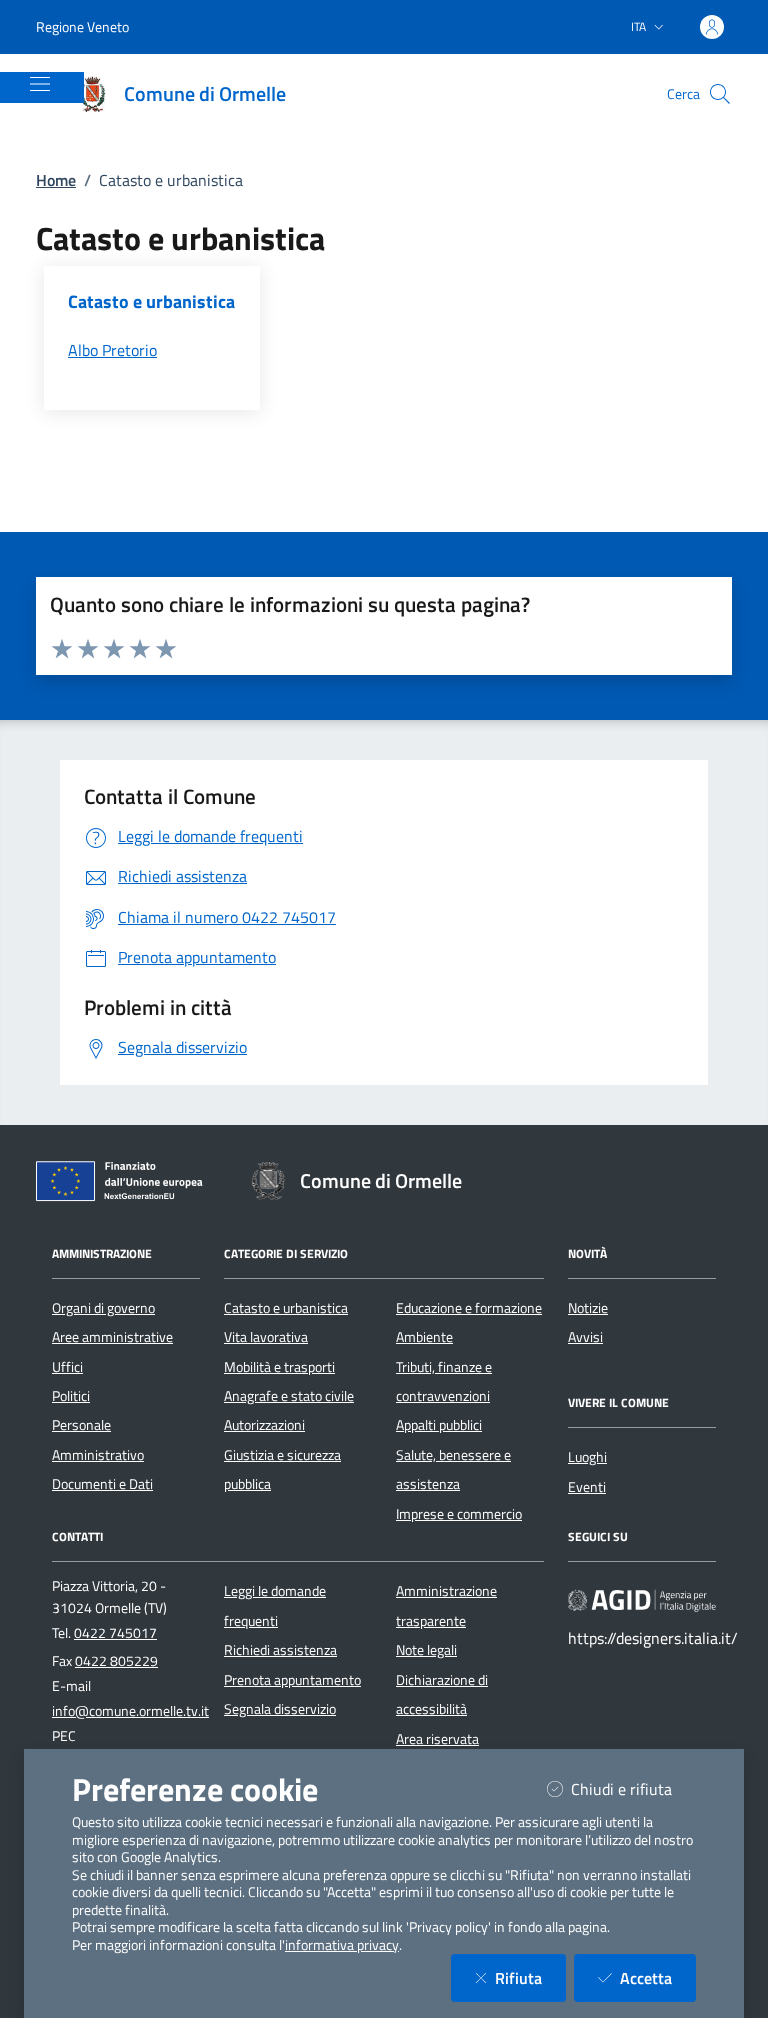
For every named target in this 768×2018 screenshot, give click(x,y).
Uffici (67, 1367)
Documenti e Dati (102, 1484)
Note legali (426, 1650)
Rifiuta (530, 1977)
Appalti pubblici (439, 1425)
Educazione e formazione (469, 1308)
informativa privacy (342, 1945)
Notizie (588, 1308)
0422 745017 (115, 1633)
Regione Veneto (82, 26)
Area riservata (437, 1739)
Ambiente (424, 1337)
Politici (71, 1396)
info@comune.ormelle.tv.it (130, 1711)
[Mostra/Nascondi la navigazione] (40, 84)
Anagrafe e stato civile (289, 1396)
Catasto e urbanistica (286, 1308)
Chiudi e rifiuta (633, 1788)
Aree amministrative (112, 1337)
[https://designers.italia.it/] (642, 1600)
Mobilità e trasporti (279, 1367)
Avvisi (585, 1337)
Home (56, 180)
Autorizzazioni (264, 1425)
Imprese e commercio (459, 1514)
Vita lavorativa (266, 1337)
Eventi (587, 1487)
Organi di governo (103, 1308)
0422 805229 (116, 1661)
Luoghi (587, 1457)
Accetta (658, 1977)
